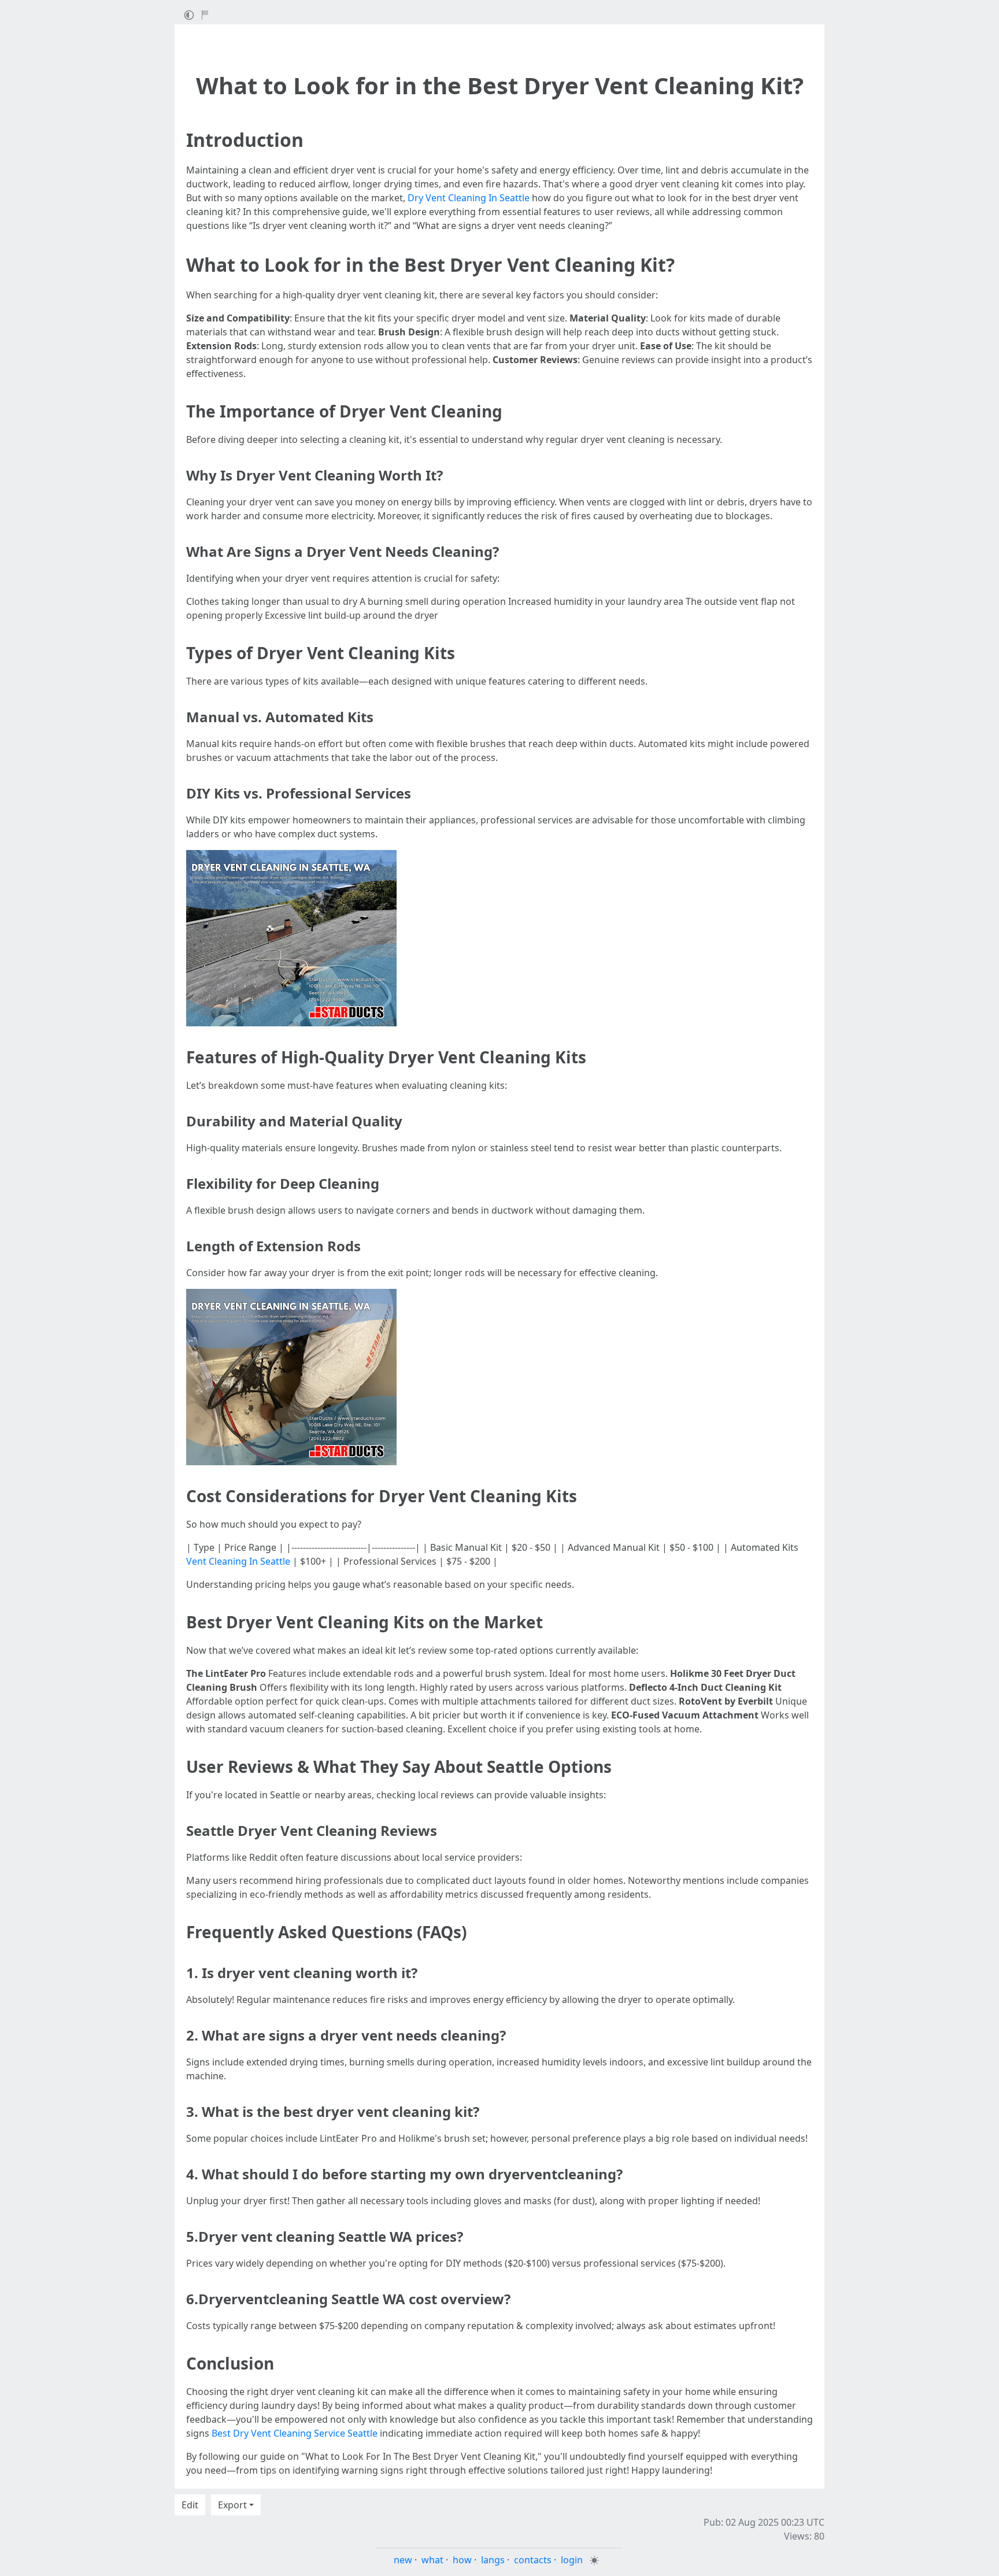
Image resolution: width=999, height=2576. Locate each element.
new (403, 2560)
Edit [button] (190, 2505)
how (462, 2560)
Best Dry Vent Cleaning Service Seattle (295, 2433)
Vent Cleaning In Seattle (238, 1561)
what (432, 2560)
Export (232, 2505)
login (572, 2560)
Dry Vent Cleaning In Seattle (469, 198)
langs (493, 2560)
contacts (533, 2560)
